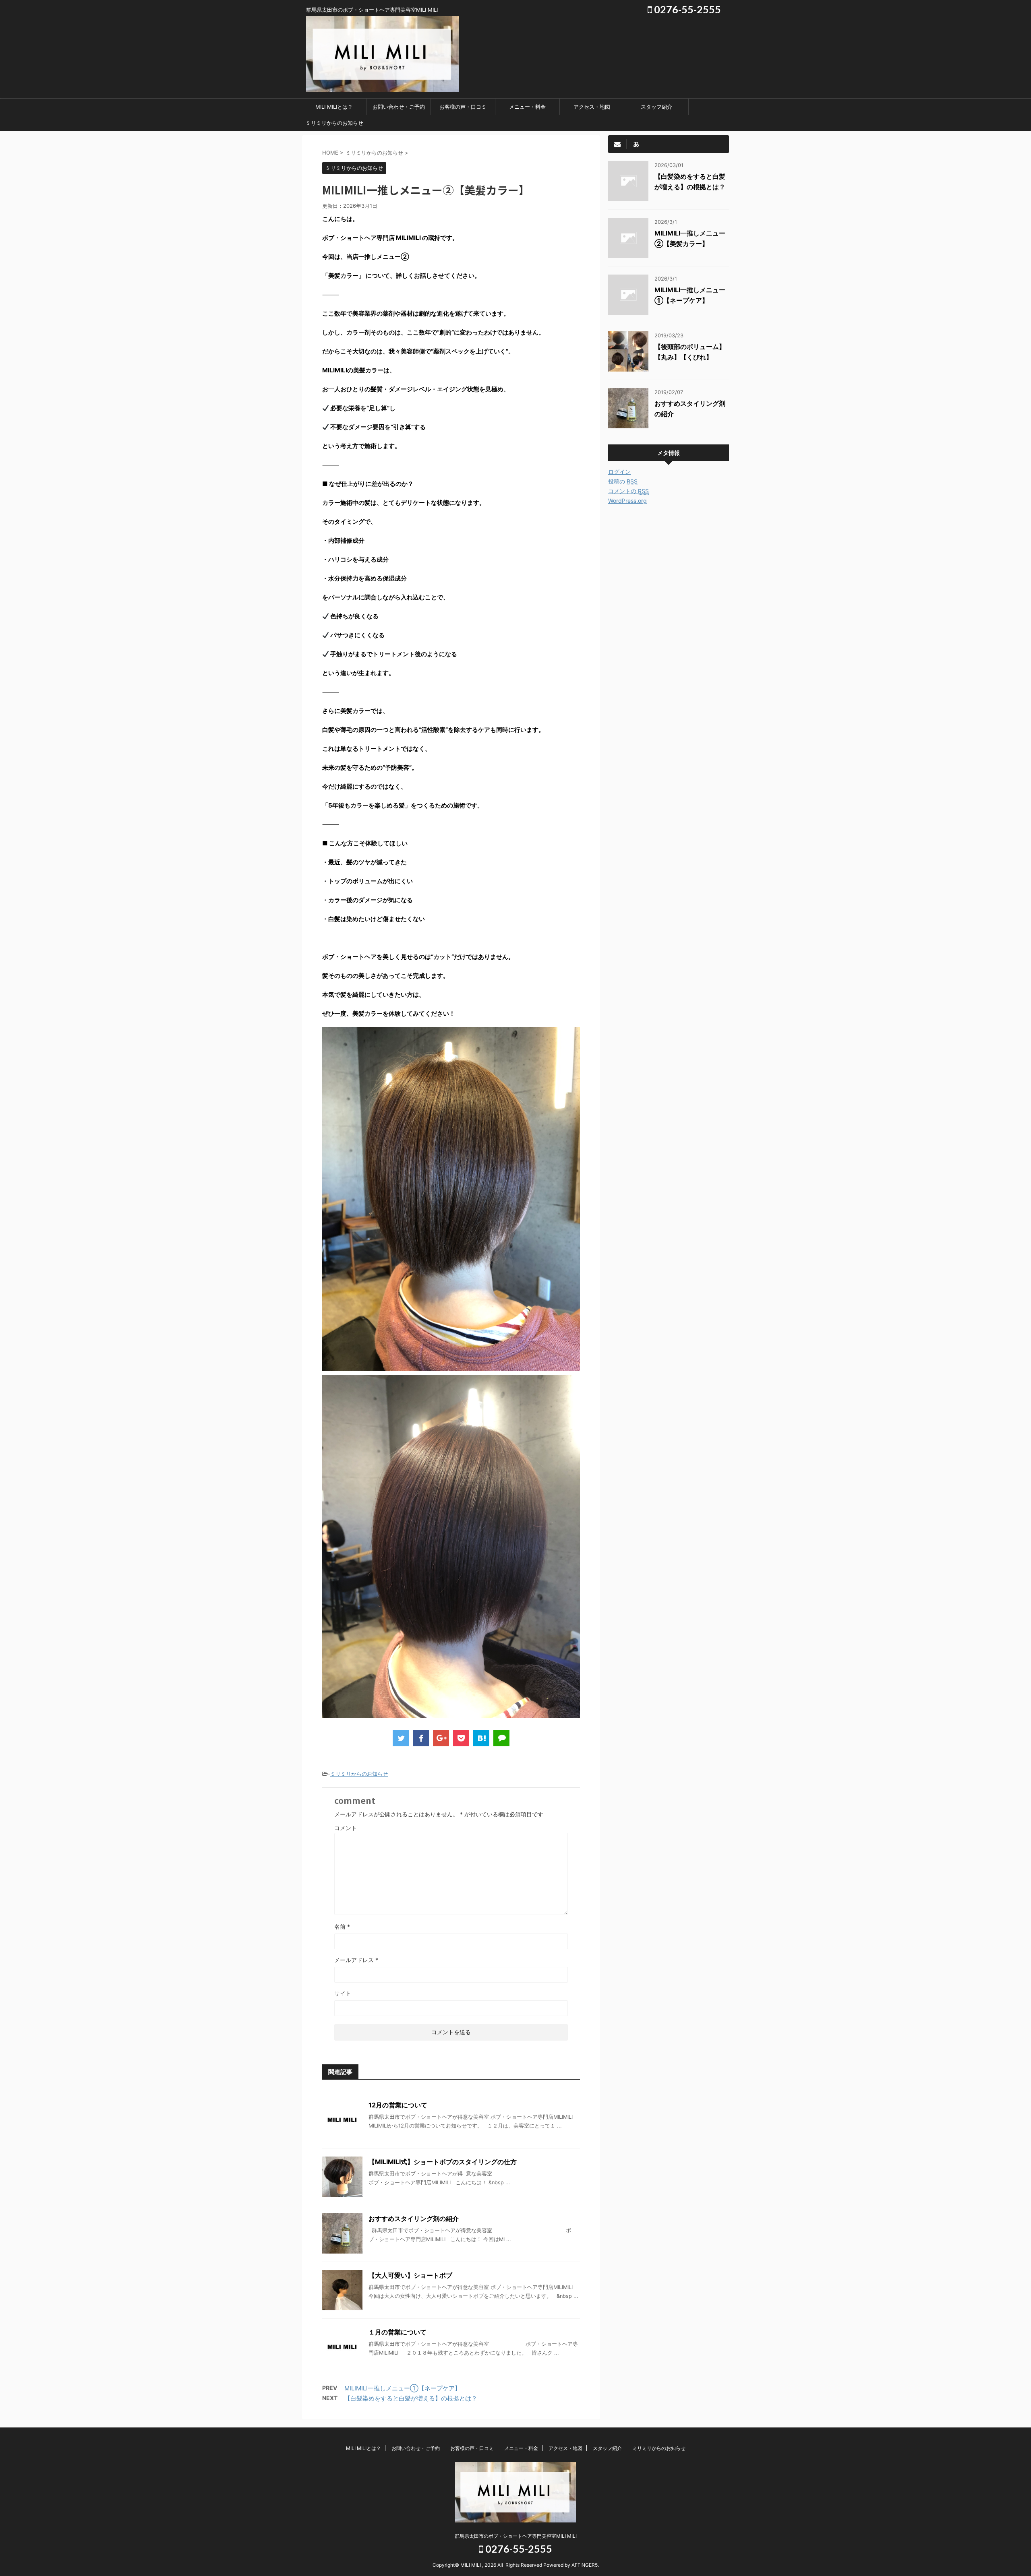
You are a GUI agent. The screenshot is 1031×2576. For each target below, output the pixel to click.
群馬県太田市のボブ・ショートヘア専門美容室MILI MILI (516, 2536)
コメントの (628, 491)
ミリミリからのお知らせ (334, 123)
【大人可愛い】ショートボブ (410, 2275)
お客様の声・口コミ (463, 107)
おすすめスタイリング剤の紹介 (414, 2219)
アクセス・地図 (592, 107)
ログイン (619, 472)
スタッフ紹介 (656, 107)
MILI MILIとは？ (334, 107)
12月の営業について (398, 2105)
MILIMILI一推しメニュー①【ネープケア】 (403, 2388)
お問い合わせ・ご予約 (399, 107)
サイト (343, 1993)
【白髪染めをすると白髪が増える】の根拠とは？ (411, 2398)
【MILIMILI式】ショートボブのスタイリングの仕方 (443, 2162)
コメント (346, 1828)
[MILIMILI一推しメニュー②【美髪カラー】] (481, 1738)
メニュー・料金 (527, 107)
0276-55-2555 (686, 9)
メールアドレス (356, 1960)
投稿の (623, 481)
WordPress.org (627, 501)
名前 (342, 1926)
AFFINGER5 (585, 2565)
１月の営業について (397, 2332)
